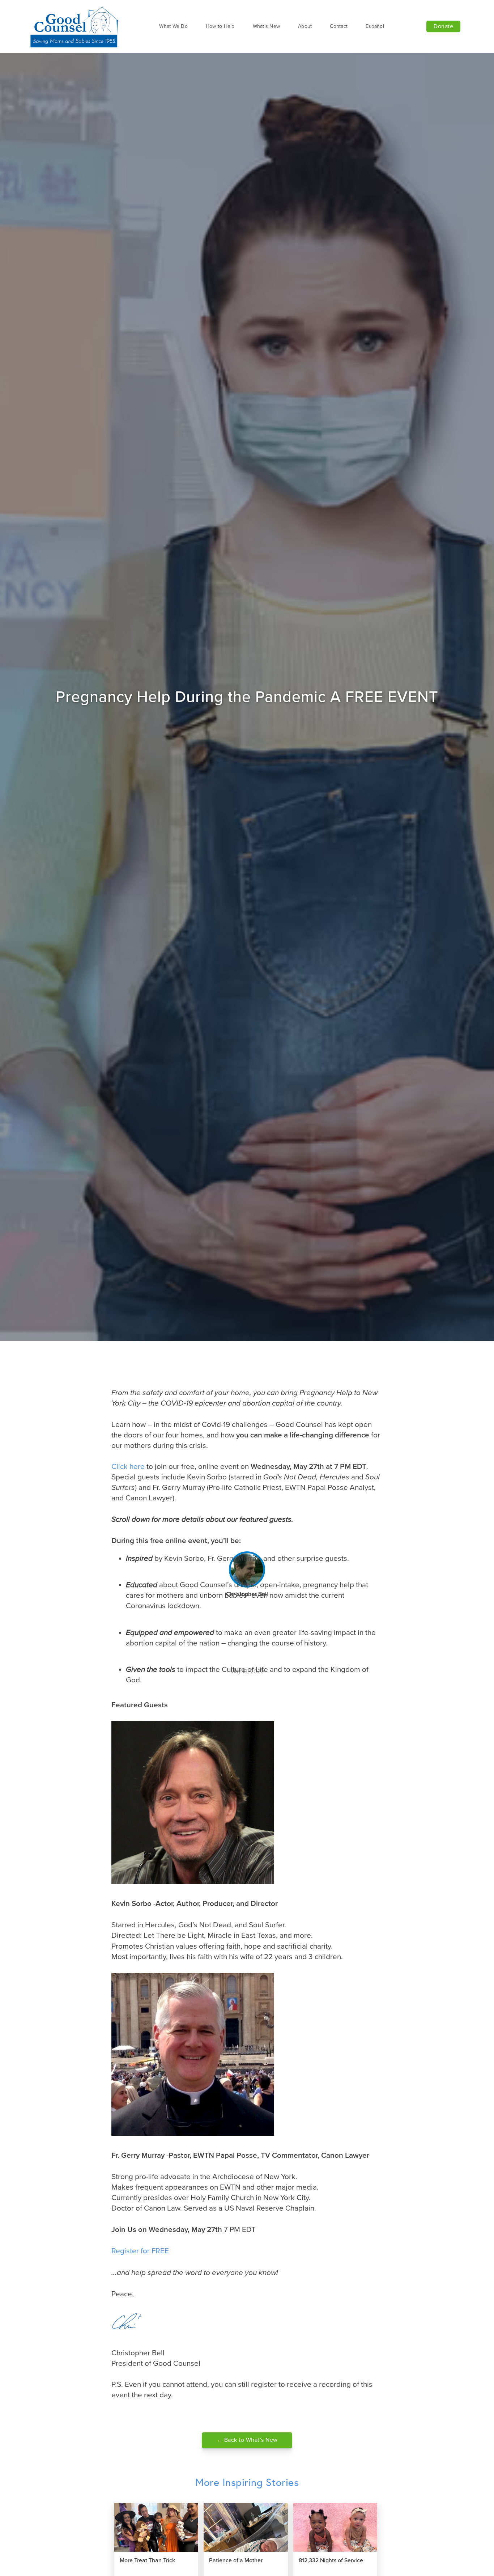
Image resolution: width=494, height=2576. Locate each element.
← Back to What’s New (247, 2440)
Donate (443, 26)
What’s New (267, 26)
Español (375, 26)
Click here (128, 1467)
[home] (75, 26)
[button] (173, 26)
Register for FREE (140, 2251)
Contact (339, 26)
